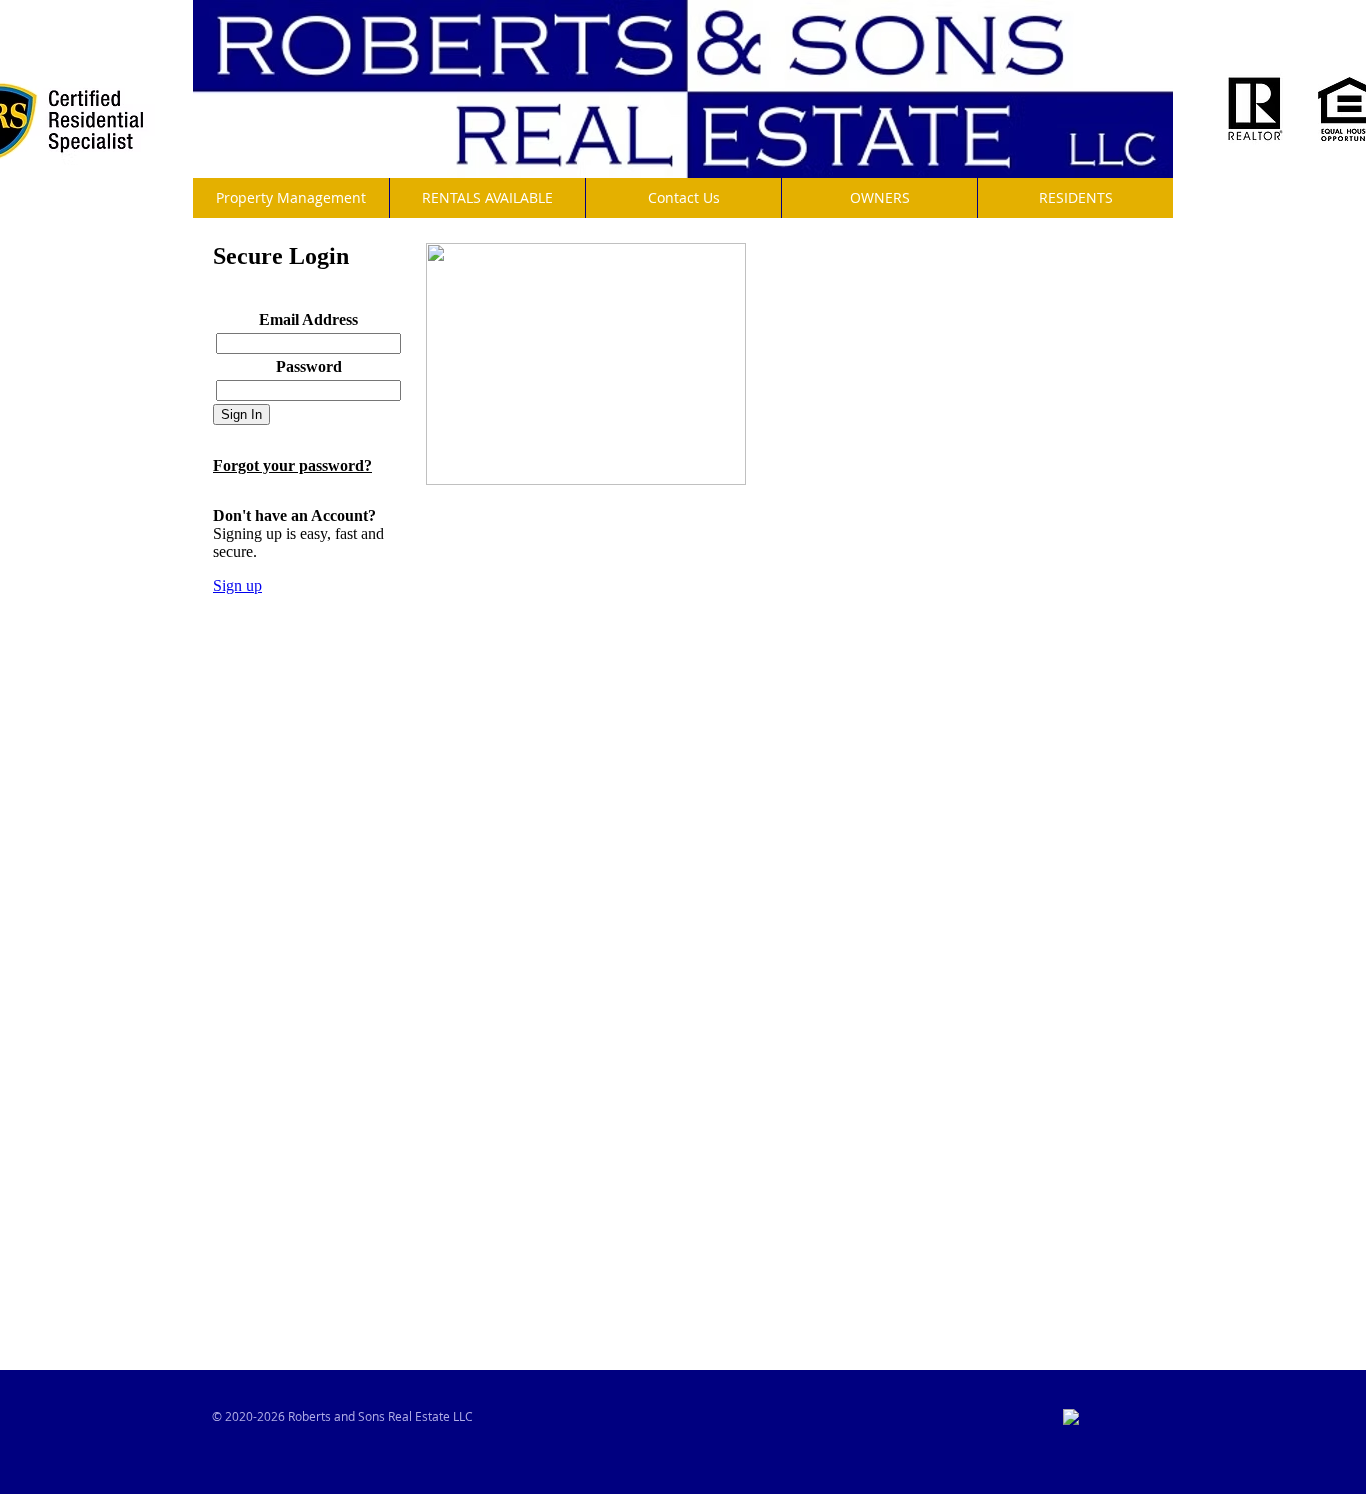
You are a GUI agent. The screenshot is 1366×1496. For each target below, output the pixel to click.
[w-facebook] (1071, 1417)
